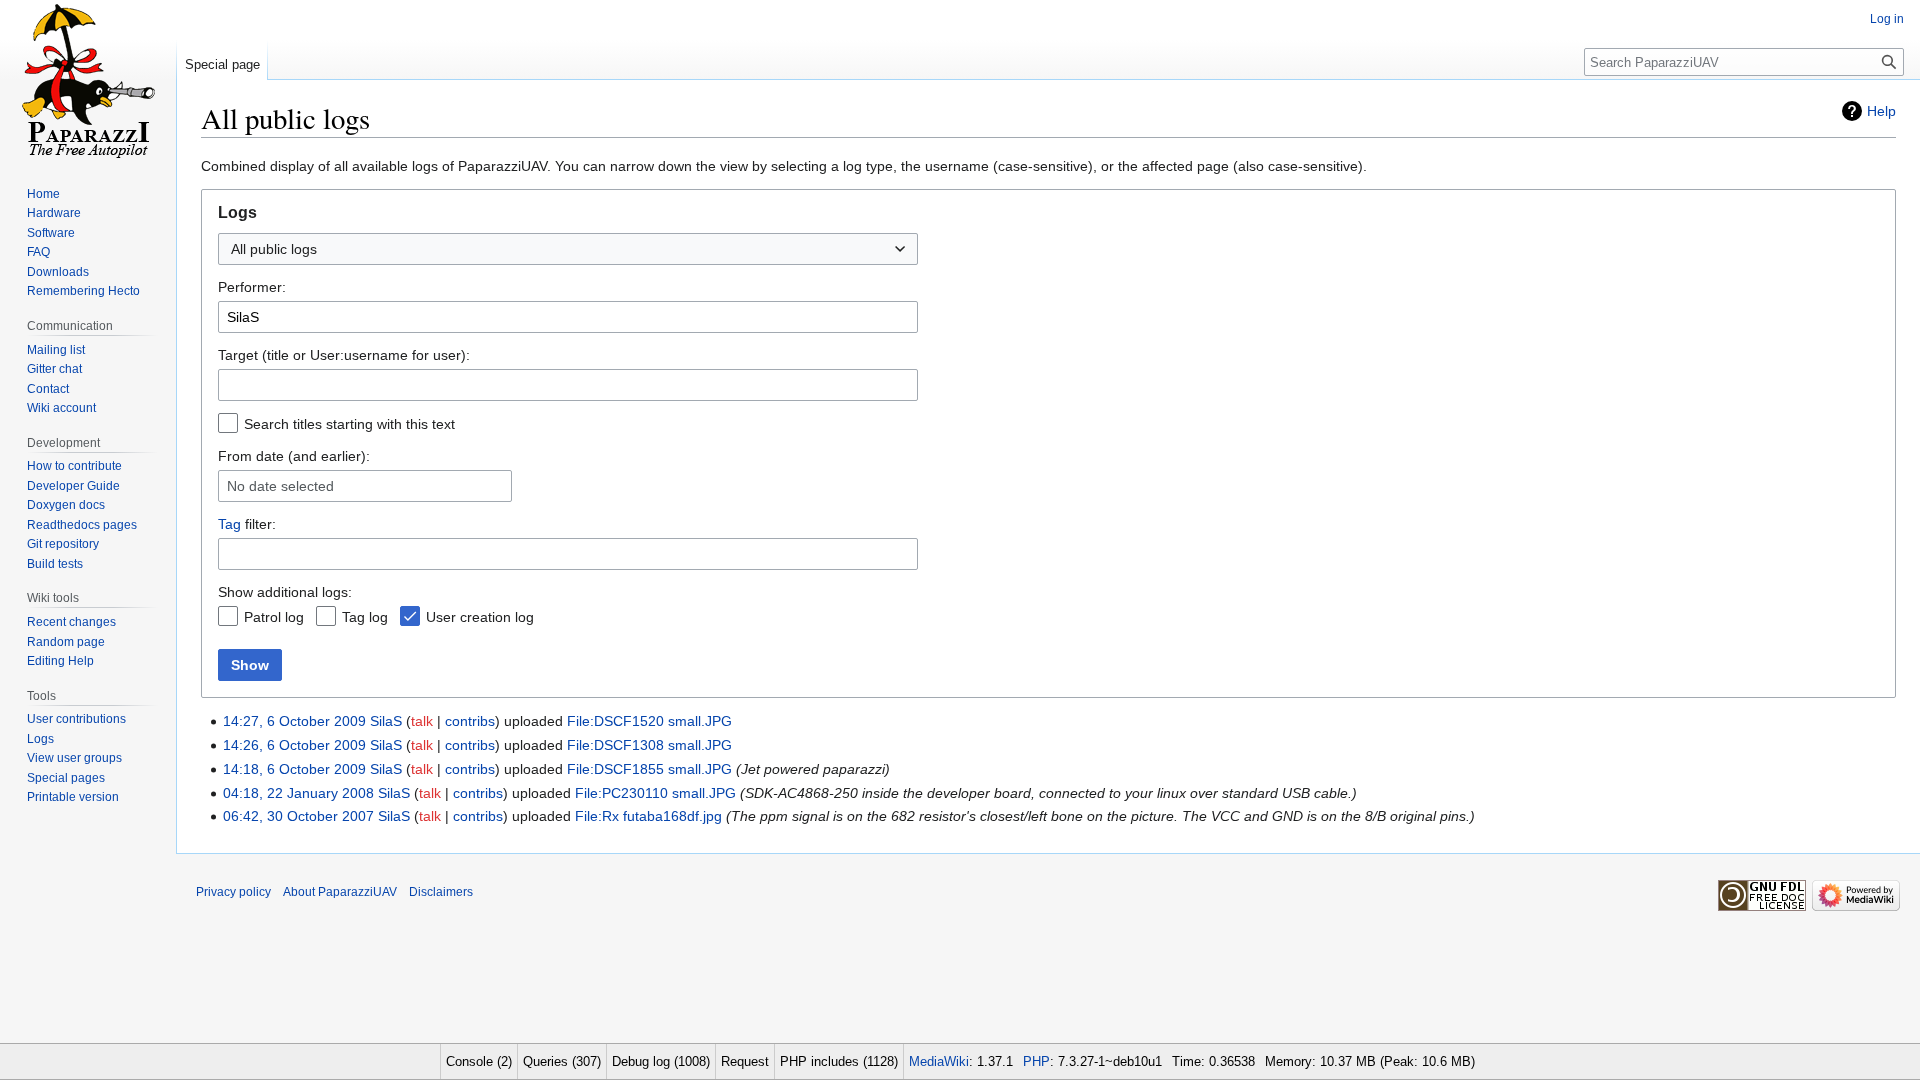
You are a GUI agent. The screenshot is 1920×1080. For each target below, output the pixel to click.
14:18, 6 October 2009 (294, 769)
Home (43, 194)
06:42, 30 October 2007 (298, 816)
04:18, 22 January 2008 (298, 793)
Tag (229, 524)
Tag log (365, 617)
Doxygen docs (66, 505)
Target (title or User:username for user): (344, 355)
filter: (247, 524)
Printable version (73, 797)
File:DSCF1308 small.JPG (649, 745)
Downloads (58, 272)
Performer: (252, 287)
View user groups (74, 758)
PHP (1036, 1061)
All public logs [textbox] (274, 249)
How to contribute (74, 466)
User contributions (76, 719)
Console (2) (479, 1061)
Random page (66, 642)
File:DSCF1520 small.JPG (649, 721)
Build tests (55, 564)
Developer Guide (73, 486)
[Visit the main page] (88, 80)
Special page (222, 64)
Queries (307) (562, 1061)
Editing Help (60, 661)
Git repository (63, 544)
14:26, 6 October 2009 (294, 745)
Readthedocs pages (82, 525)
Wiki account (61, 408)
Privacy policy (233, 892)
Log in (1887, 19)
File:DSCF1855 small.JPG (649, 769)
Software (51, 233)
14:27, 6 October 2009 (294, 721)
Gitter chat (54, 369)
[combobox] (568, 249)
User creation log (480, 617)
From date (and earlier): (294, 456)
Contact (48, 389)
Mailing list (56, 350)
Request (745, 1061)
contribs (470, 721)
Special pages (66, 778)
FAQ (38, 252)
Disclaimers (441, 892)
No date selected (280, 486)
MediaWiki (939, 1061)
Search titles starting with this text (349, 424)
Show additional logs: (285, 592)
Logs (40, 739)
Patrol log (274, 617)
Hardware (54, 213)
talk (422, 721)
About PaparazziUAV (340, 892)
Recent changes (71, 622)
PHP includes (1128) (839, 1061)
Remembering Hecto (83, 291)
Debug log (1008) (661, 1061)
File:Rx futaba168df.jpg (648, 816)
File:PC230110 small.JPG (655, 793)
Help (1881, 111)
